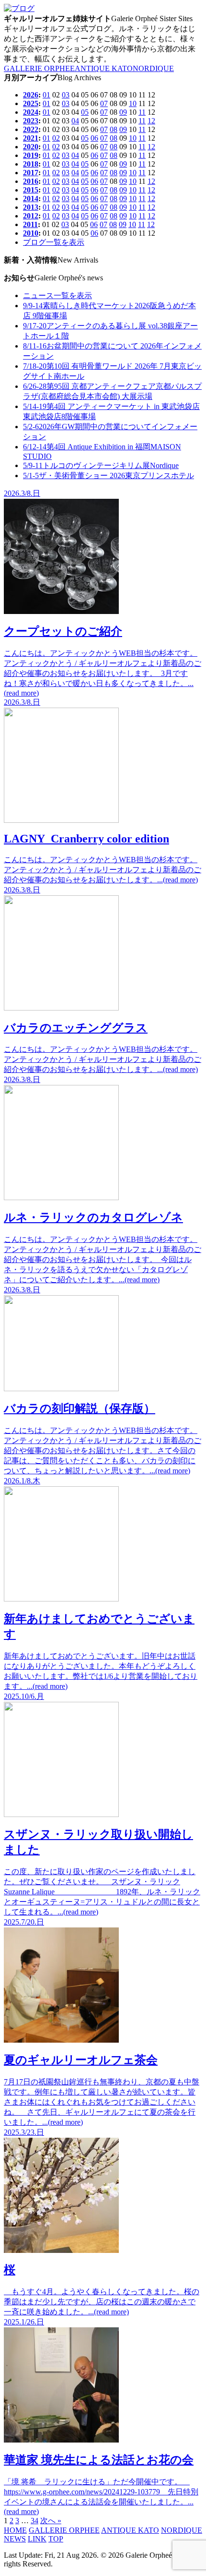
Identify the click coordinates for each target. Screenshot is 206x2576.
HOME (15, 2530)
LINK (37, 2539)
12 (151, 121)
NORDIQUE (153, 68)
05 (85, 112)
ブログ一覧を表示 (54, 242)
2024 (31, 112)
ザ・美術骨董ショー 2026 (109, 475)
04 (75, 121)
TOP (56, 2539)
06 (94, 138)
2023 (31, 121)
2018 (31, 164)
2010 (31, 233)
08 (114, 129)
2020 (31, 147)
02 (56, 138)
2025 (31, 103)
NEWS (15, 2539)
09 (123, 112)
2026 (31, 95)
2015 (31, 190)
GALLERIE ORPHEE (39, 68)
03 (66, 95)
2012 (31, 216)
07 (104, 103)
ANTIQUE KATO (104, 68)
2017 (31, 173)
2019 (31, 155)
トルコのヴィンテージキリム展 (101, 465)
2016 (31, 181)
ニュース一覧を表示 (57, 295)
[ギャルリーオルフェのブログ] (19, 8)
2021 (31, 138)
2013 (31, 207)
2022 (31, 129)
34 (34, 2521)
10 (133, 103)
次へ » (51, 2521)
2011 (30, 224)
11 (142, 112)
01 (46, 95)
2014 (31, 199)
